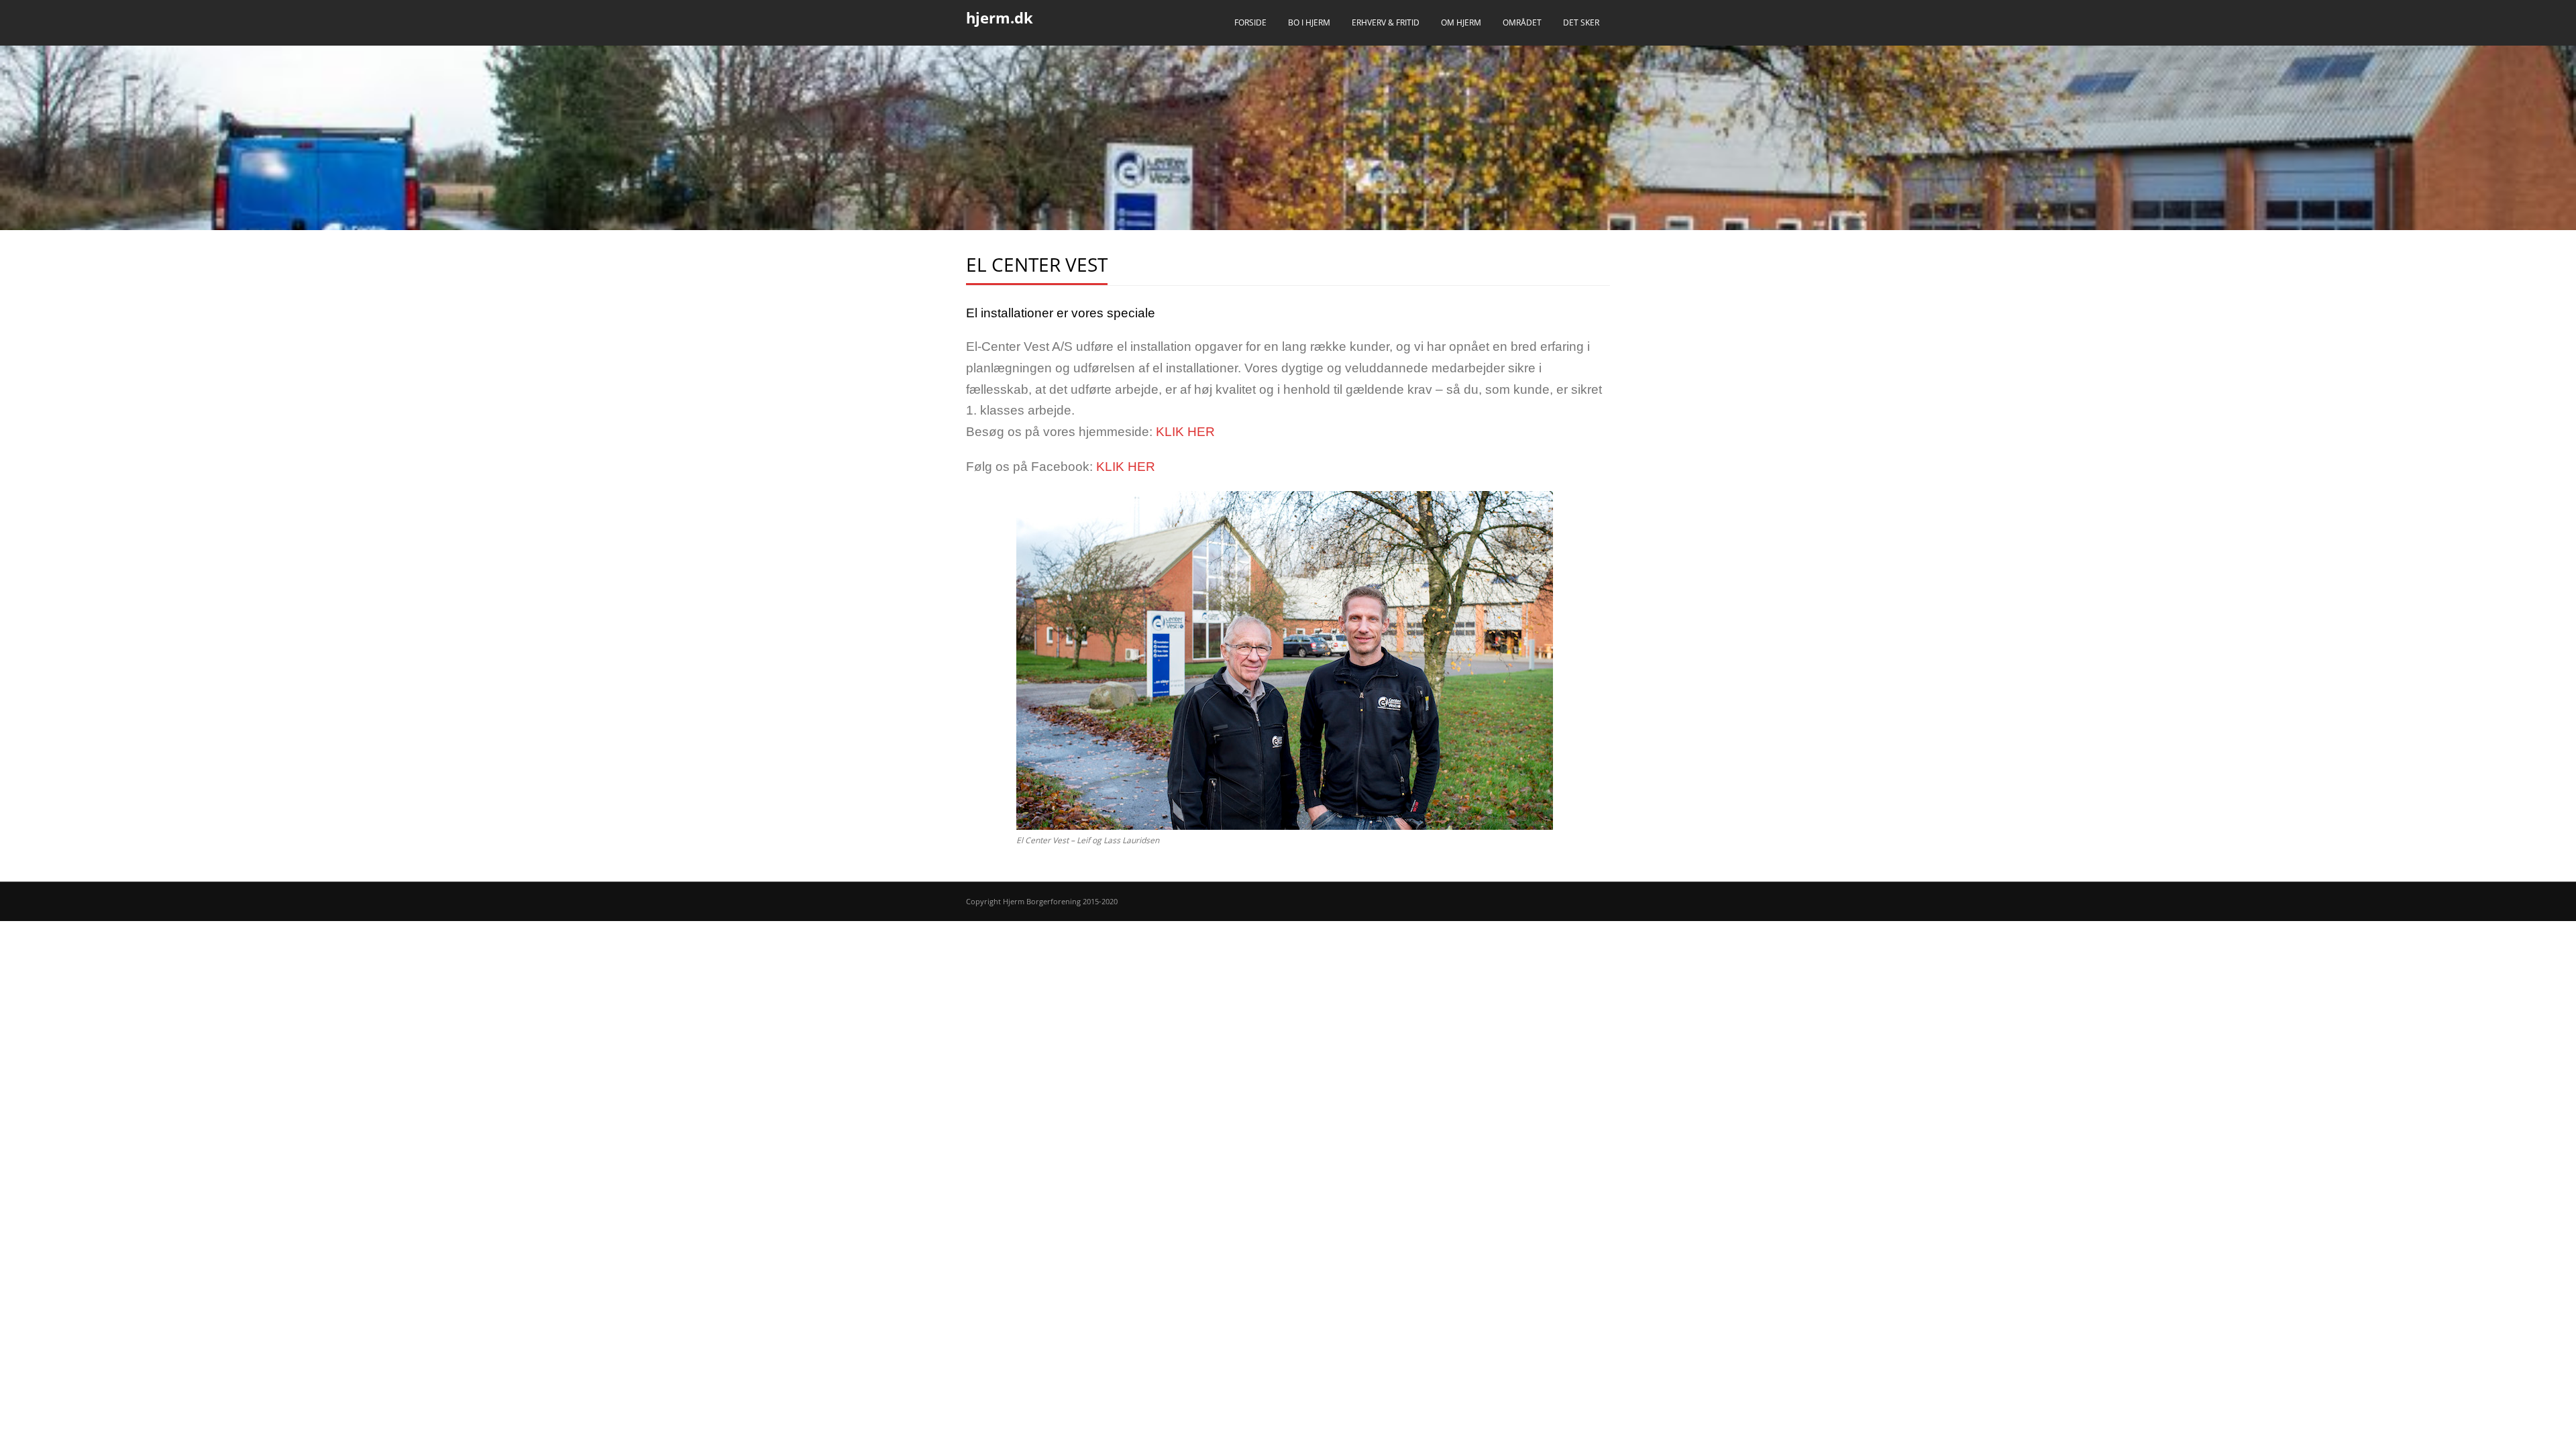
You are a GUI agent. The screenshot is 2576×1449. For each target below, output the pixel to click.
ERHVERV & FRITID (1386, 22)
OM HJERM (1461, 22)
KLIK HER (1185, 432)
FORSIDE (1250, 22)
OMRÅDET (1522, 22)
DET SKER (1581, 22)
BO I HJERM (1309, 22)
